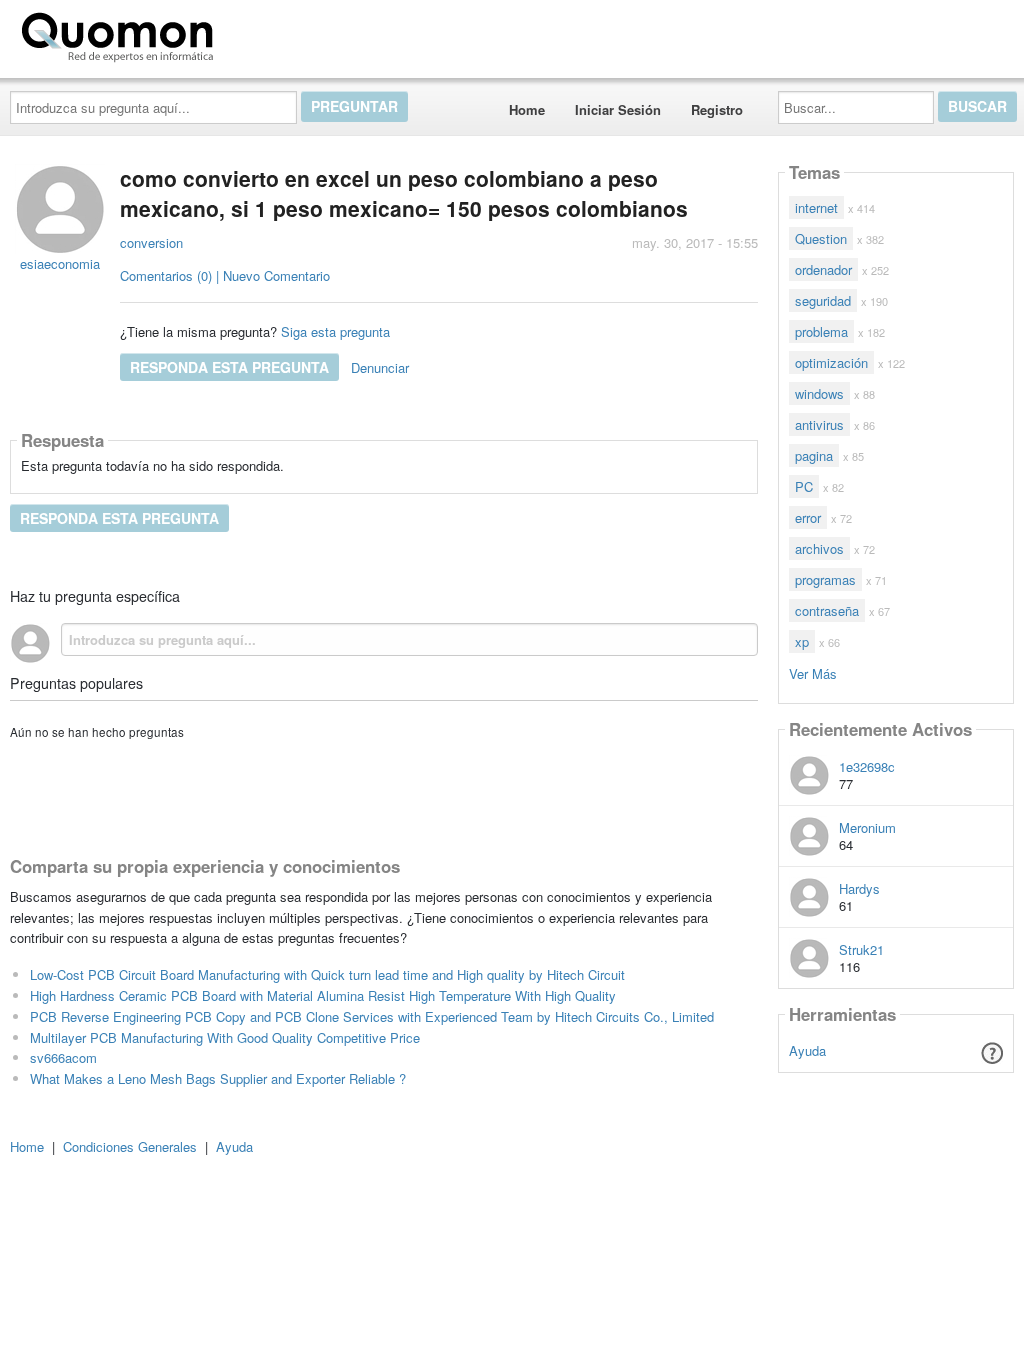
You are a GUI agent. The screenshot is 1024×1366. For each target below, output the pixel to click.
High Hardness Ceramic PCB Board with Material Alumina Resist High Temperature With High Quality (323, 995)
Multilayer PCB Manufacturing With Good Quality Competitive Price (225, 1037)
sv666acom (63, 1057)
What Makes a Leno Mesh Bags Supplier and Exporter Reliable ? (218, 1078)
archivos (819, 548)
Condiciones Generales (130, 1146)
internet (816, 207)
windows (819, 393)
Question (821, 238)
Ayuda (807, 1050)
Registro (717, 109)
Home (527, 109)
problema (821, 331)
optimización (831, 362)
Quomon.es (284, 33)
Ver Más (813, 672)
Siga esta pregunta (335, 331)
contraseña (827, 610)
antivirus (819, 424)
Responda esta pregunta (229, 367)
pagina (814, 455)
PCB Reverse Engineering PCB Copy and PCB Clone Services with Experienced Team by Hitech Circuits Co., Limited (372, 1016)
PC (804, 486)
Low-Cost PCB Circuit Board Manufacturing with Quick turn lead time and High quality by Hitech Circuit (327, 974)
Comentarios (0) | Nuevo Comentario (225, 275)
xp (802, 641)
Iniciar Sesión (618, 109)
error (808, 517)
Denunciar (380, 367)
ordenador (823, 269)
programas (825, 579)
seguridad (823, 300)
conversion (151, 242)
